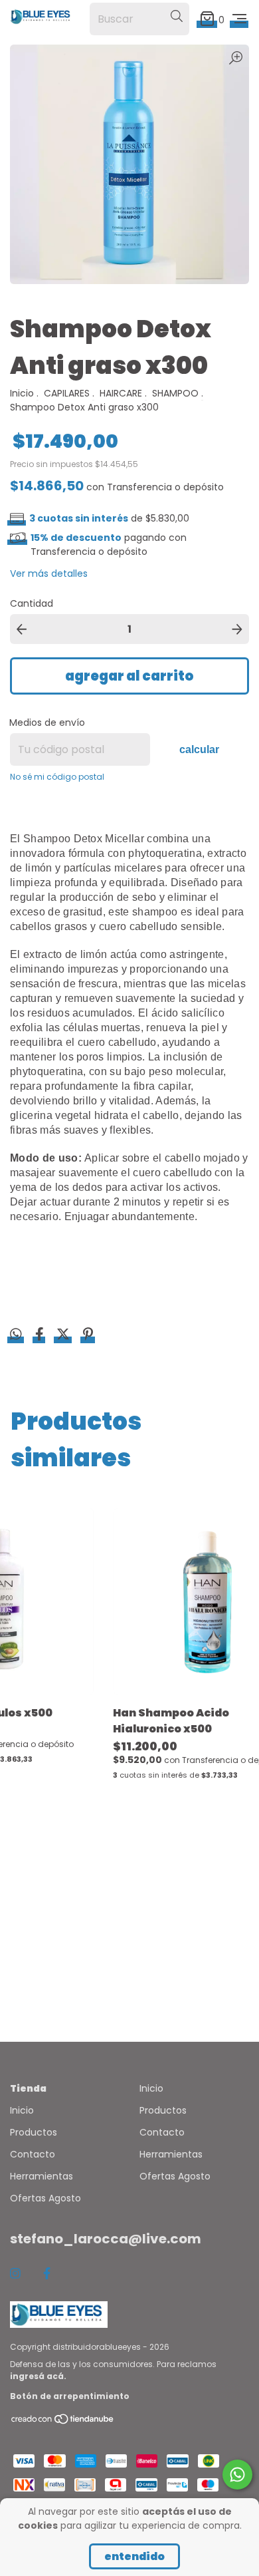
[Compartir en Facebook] (41, 1336)
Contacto (33, 2154)
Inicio (22, 393)
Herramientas (42, 2176)
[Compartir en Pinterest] (88, 1336)
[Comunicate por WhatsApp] (237, 2475)
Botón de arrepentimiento (70, 2396)
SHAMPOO (175, 393)
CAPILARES (67, 393)
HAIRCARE (121, 393)
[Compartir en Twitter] (64, 1336)
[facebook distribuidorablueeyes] (47, 2274)
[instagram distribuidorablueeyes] (15, 2274)
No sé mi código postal (57, 777)
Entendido (134, 2556)
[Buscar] (177, 17)
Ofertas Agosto (45, 2198)
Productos (34, 2132)
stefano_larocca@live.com (106, 2239)
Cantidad (32, 603)
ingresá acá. (38, 2376)
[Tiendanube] (63, 2421)
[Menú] (239, 19)
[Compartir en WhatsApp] (16, 1335)
